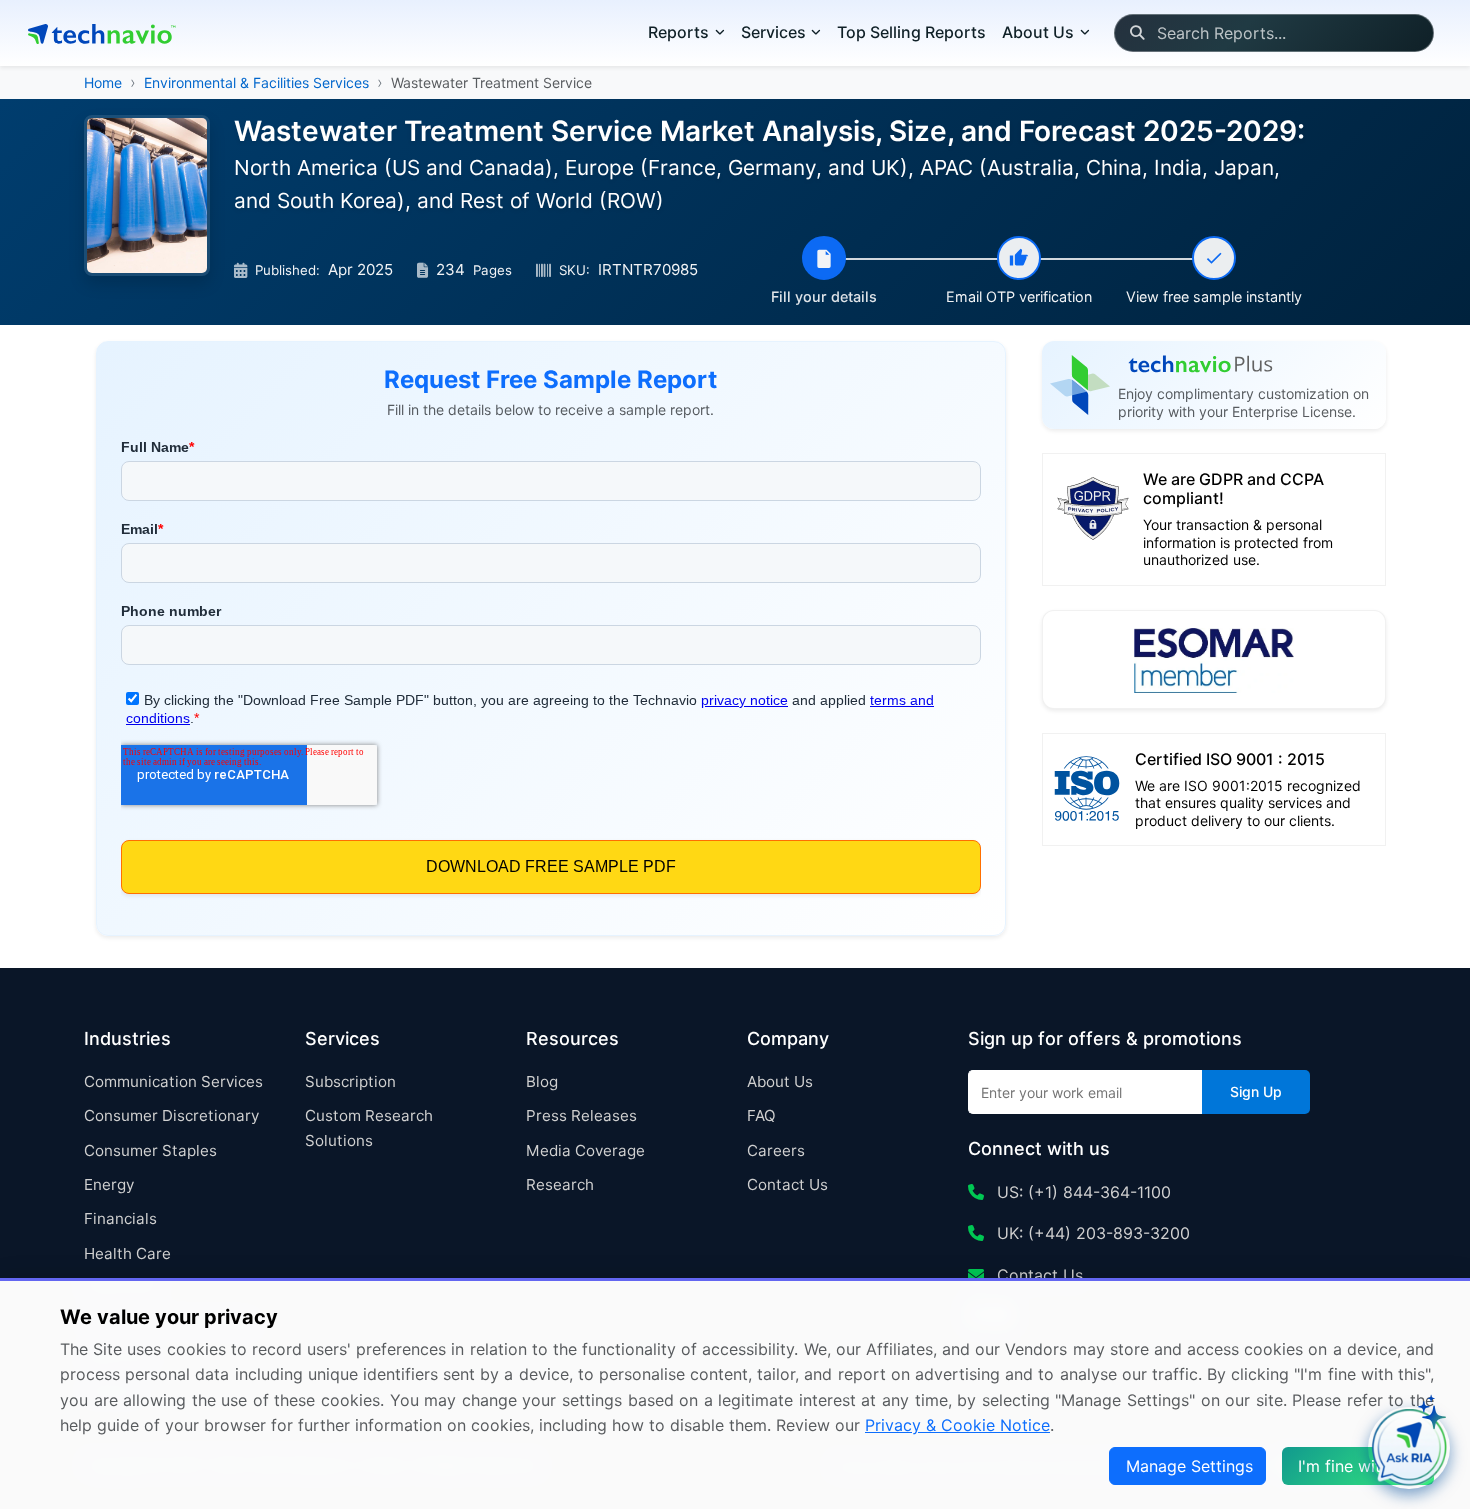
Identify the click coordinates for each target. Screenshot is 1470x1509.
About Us (780, 1081)
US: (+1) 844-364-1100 (1081, 1192)
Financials (120, 1218)
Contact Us (787, 1184)
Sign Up (1256, 1091)
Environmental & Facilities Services (256, 82)
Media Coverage (585, 1150)
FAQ (761, 1115)
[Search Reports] (1136, 33)
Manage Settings (1189, 1466)
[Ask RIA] (1409, 1448)
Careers (776, 1150)
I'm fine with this (1360, 1466)
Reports (678, 32)
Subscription (350, 1081)
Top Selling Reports (911, 32)
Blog (542, 1081)
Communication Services (173, 1081)
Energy (109, 1184)
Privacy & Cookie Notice (957, 1425)
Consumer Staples (150, 1150)
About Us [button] (1038, 32)
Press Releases (581, 1115)
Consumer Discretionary (171, 1115)
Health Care (127, 1253)
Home (103, 82)
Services (773, 32)
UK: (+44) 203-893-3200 (1091, 1233)
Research (560, 1184)
